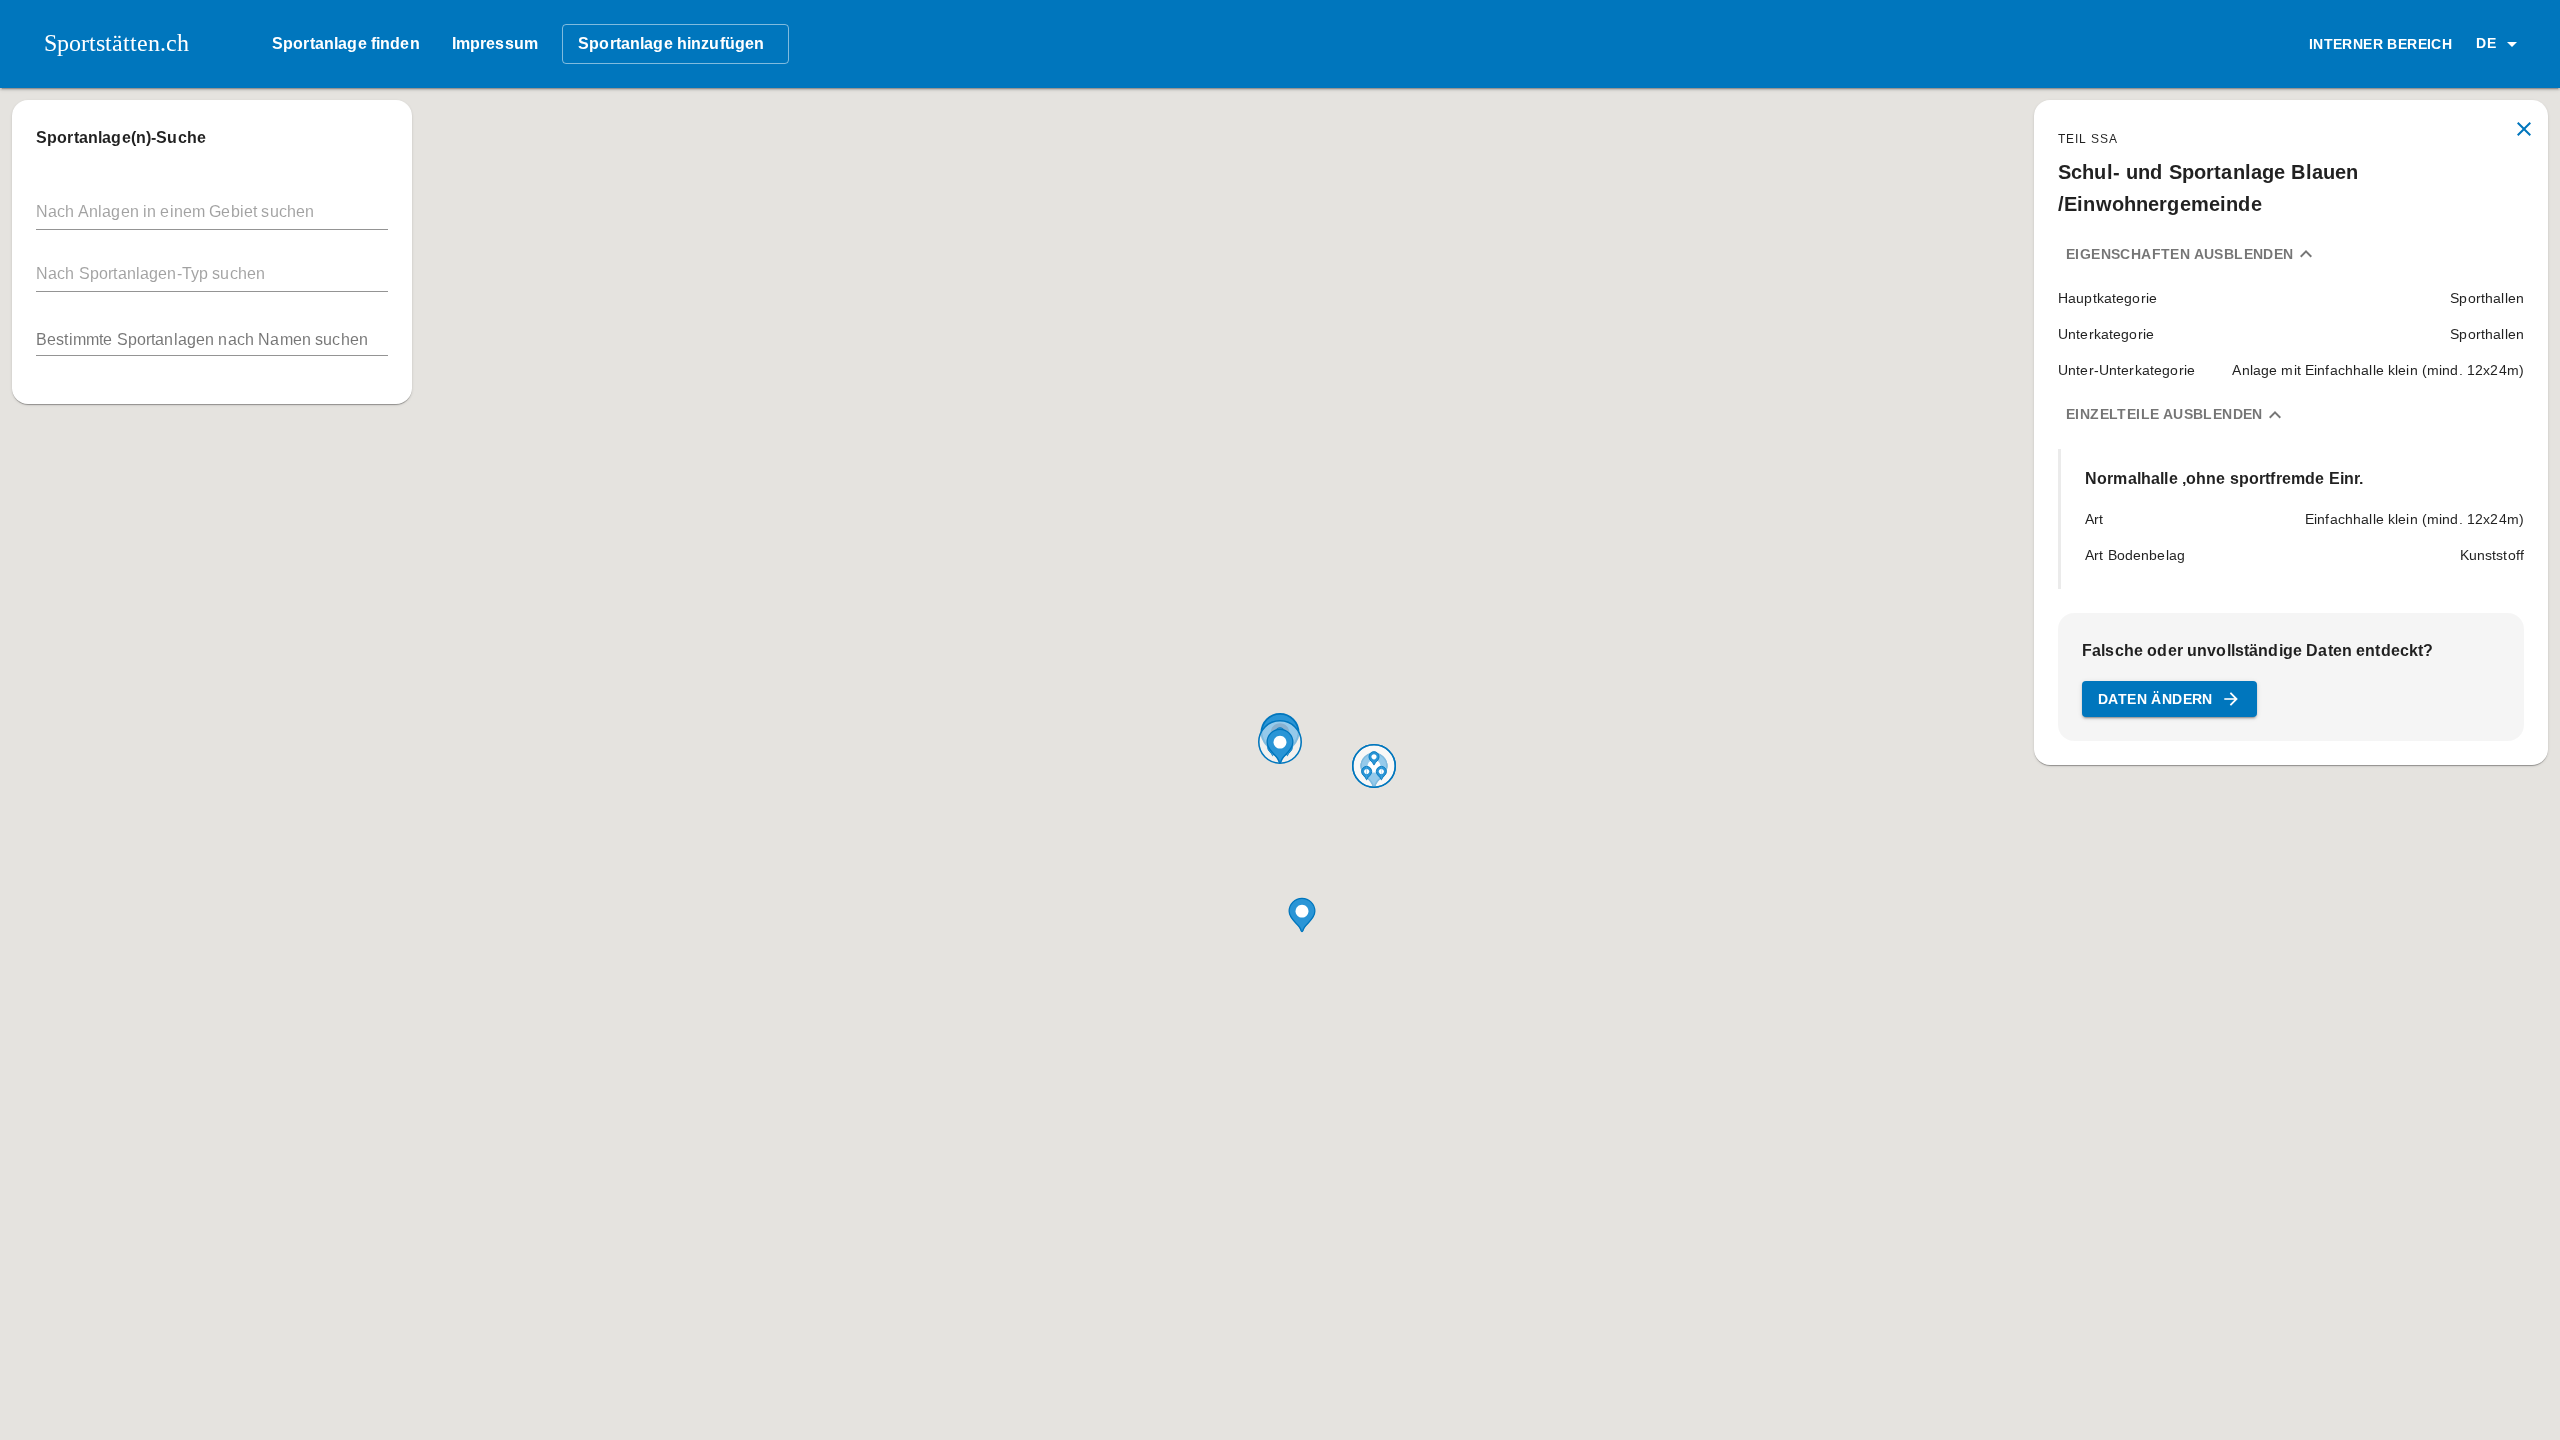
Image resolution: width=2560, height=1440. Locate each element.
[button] (2500, 44)
